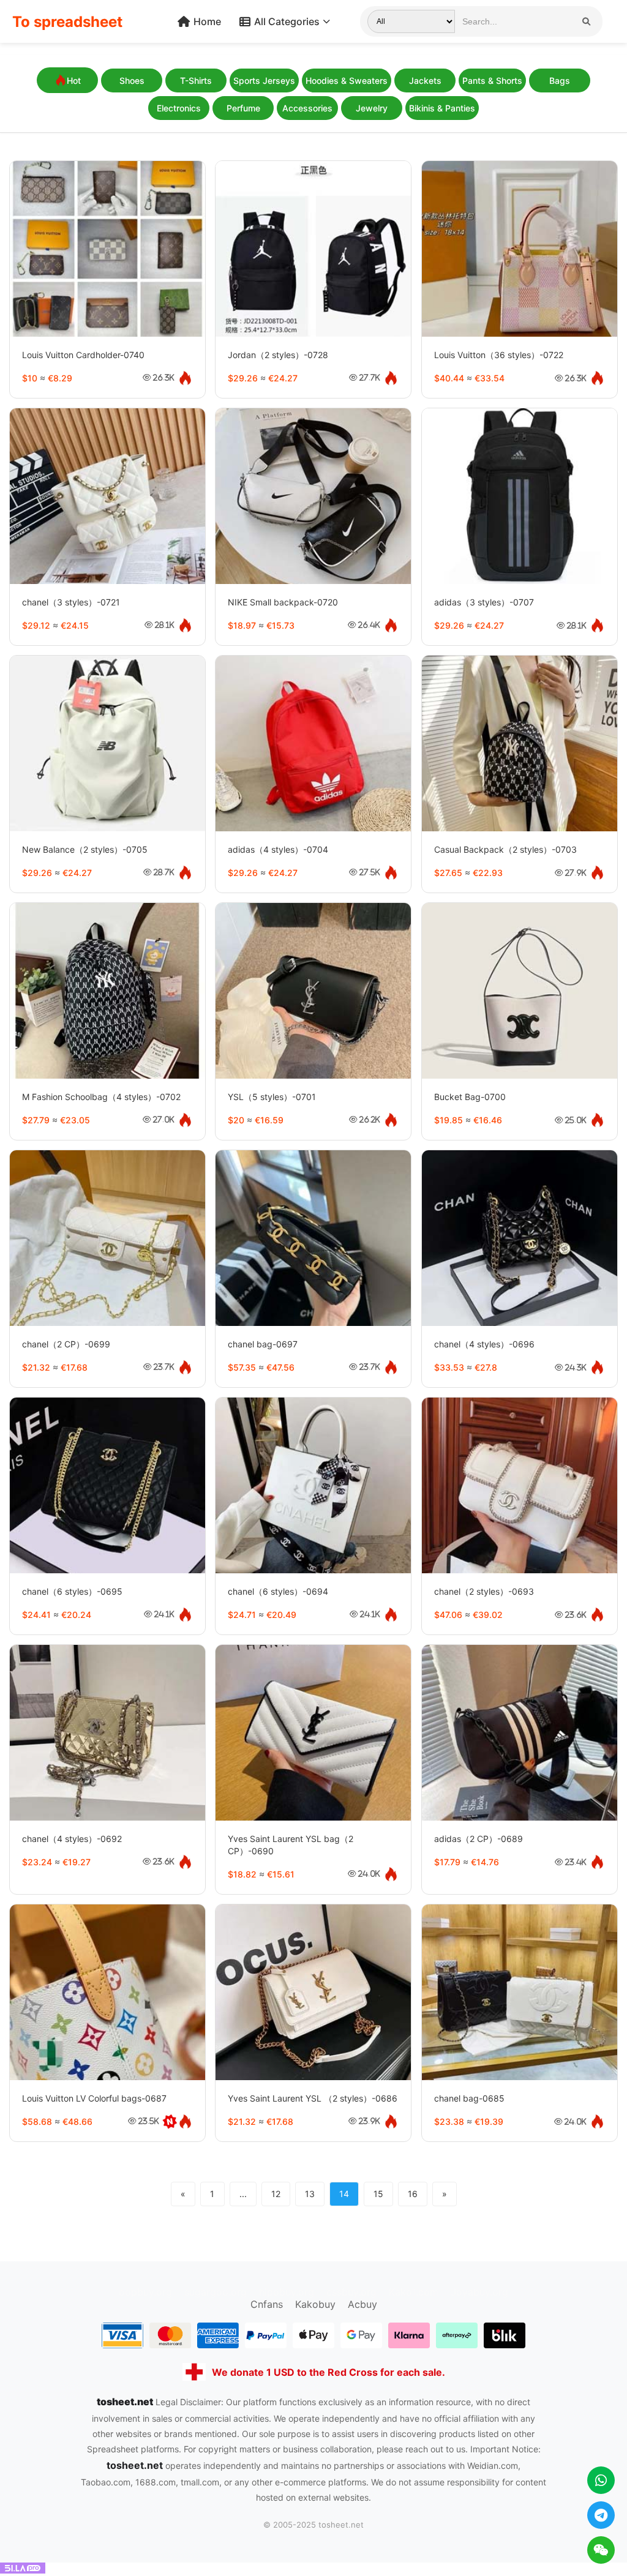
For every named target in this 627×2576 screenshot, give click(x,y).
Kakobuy (315, 2304)
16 (413, 2194)
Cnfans (267, 2304)
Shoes (132, 80)
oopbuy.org (145, 2292)
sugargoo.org (216, 2292)
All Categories (287, 21)
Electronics (179, 108)
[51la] (23, 2570)
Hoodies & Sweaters (347, 80)
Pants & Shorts (492, 80)
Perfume (243, 108)
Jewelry (372, 108)
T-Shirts (196, 80)
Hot (74, 80)
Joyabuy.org (479, 2292)
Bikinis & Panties (442, 108)
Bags (560, 80)
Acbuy (362, 2304)
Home (207, 21)
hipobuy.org (287, 2292)
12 (276, 2194)
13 (310, 2194)
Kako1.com (414, 2292)
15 (378, 2194)
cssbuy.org (351, 2292)
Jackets (425, 80)
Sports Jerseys (264, 80)
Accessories (307, 108)
